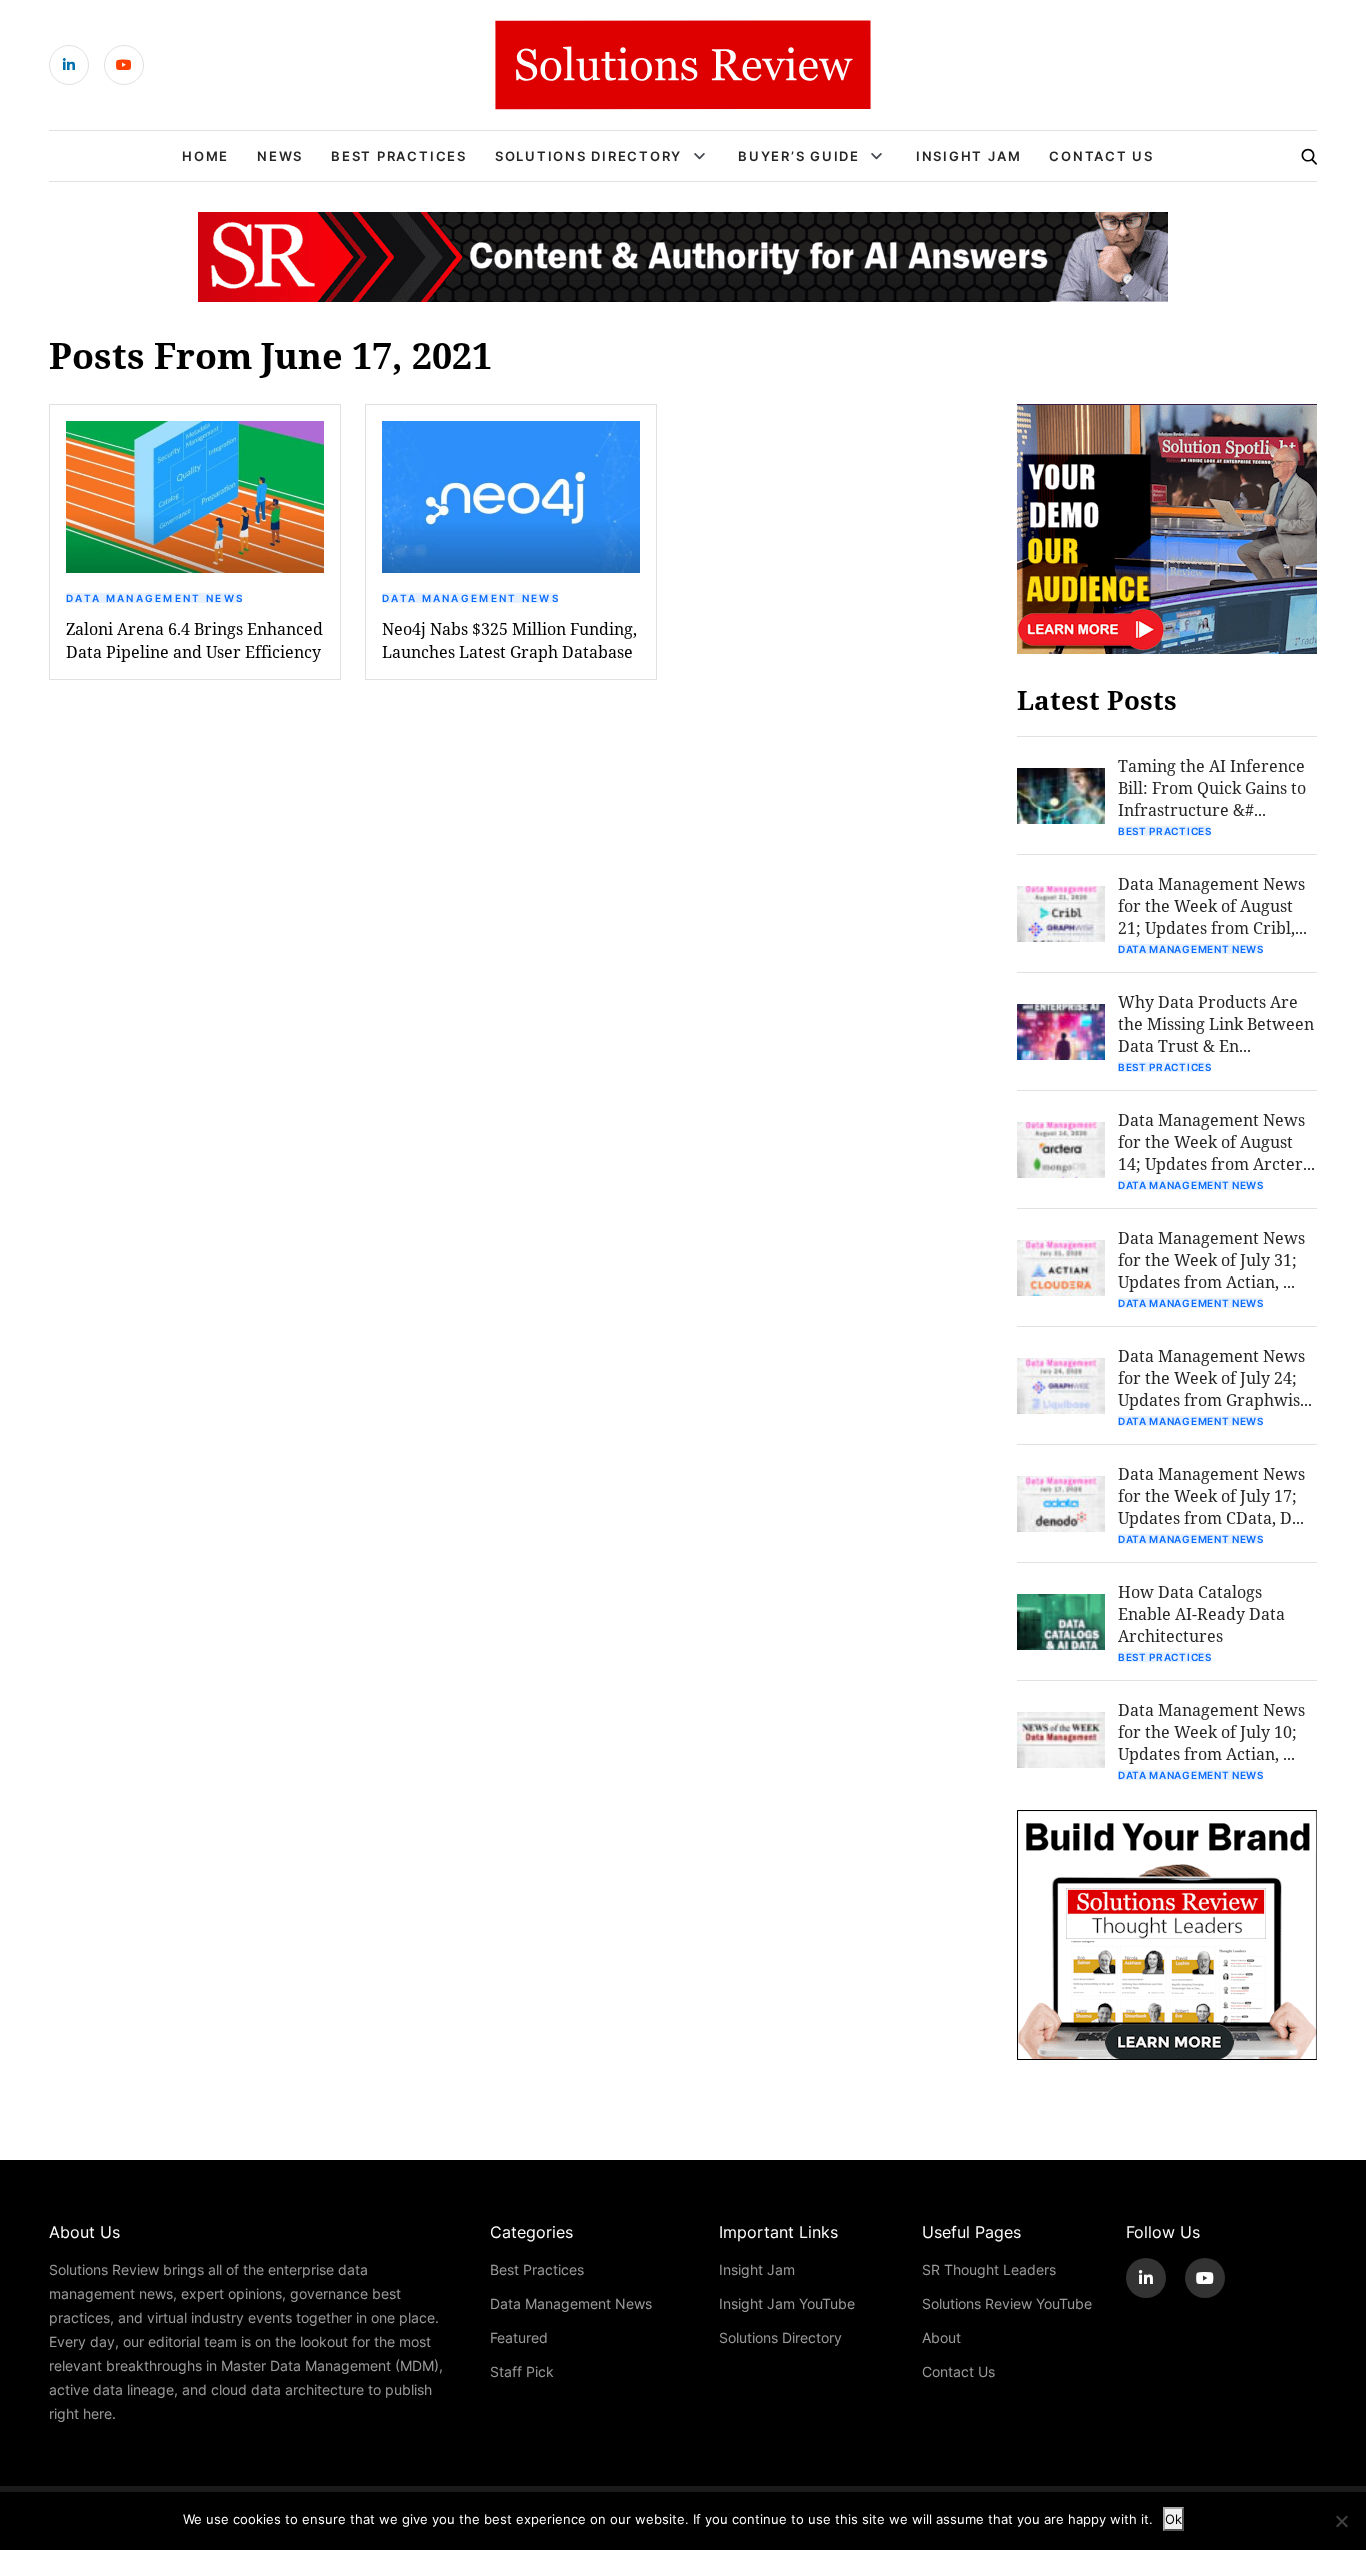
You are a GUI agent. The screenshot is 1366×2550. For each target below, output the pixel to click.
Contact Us (1101, 156)
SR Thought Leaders (989, 2269)
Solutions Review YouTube (1007, 2303)
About (941, 2337)
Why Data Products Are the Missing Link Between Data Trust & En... (1216, 1023)
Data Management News (155, 598)
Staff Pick (522, 2371)
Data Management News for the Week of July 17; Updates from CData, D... (1211, 1495)
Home (205, 156)
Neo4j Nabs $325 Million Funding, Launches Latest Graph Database (509, 640)
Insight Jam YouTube (787, 2303)
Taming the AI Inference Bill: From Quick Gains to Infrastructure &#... (1212, 787)
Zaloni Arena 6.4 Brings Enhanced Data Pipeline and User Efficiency (194, 640)
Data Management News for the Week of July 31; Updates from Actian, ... (1211, 1259)
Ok (1173, 2519)
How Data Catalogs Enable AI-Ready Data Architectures (1201, 1613)
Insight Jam (968, 156)
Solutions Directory (588, 156)
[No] (1341, 2521)
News (280, 156)
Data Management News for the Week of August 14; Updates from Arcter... (1216, 1141)
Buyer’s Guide (799, 156)
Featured (519, 2337)
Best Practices (399, 156)
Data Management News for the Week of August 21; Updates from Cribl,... (1212, 905)
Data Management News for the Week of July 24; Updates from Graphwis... (1215, 1377)
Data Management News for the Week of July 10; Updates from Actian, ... (1211, 1731)
